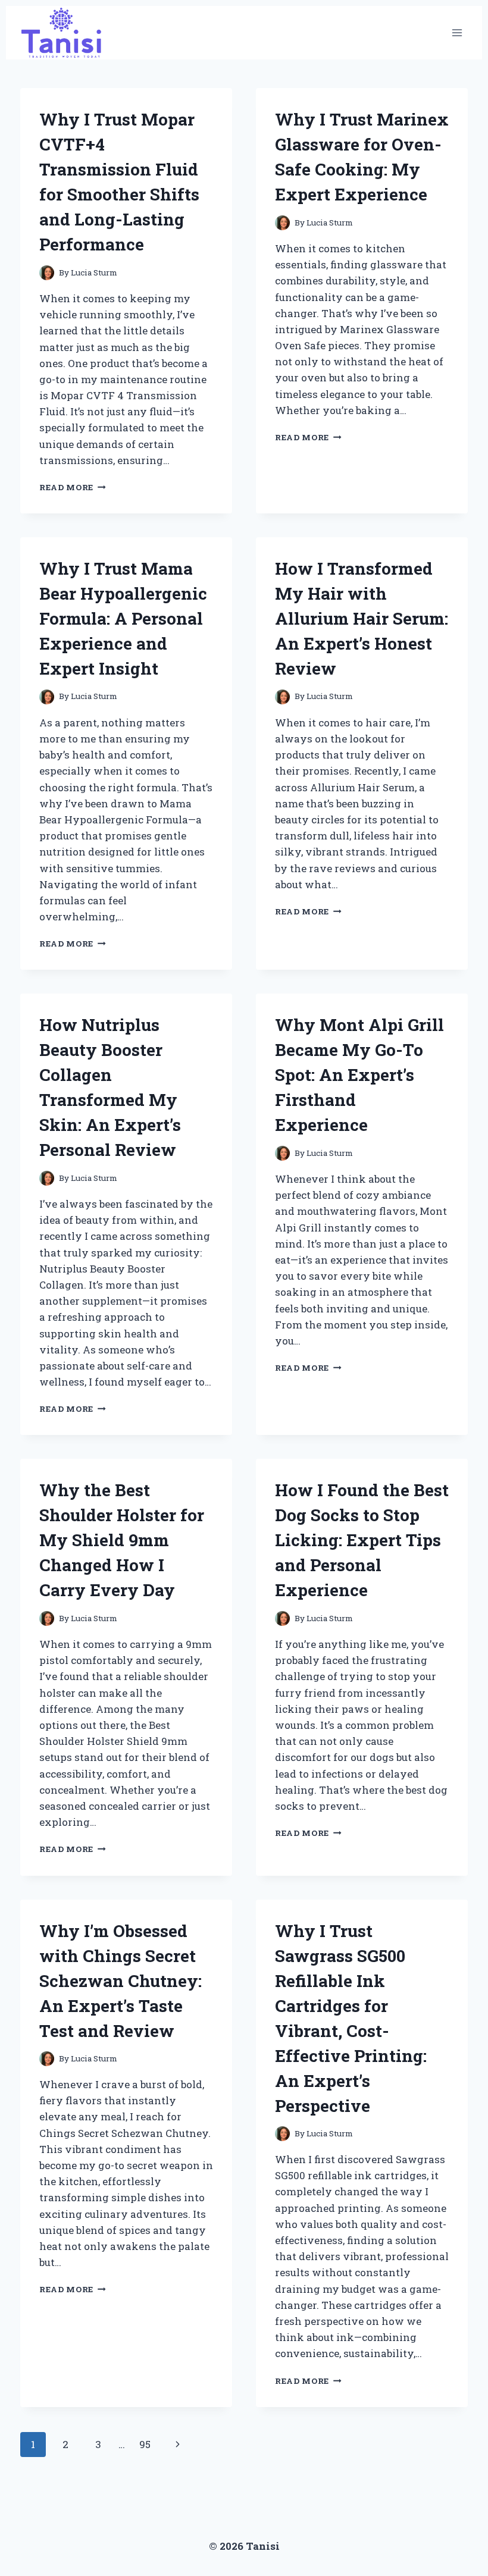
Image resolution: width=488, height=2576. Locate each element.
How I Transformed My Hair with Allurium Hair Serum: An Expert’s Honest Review (362, 618)
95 (145, 2444)
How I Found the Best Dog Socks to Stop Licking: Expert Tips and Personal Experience (362, 1540)
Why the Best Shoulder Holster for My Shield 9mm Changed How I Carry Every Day (122, 1540)
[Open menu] (457, 33)
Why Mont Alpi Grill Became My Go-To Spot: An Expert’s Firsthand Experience (359, 1075)
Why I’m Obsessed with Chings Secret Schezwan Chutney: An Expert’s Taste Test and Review (121, 1981)
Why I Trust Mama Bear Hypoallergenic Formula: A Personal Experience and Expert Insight (123, 618)
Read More (73, 487)
